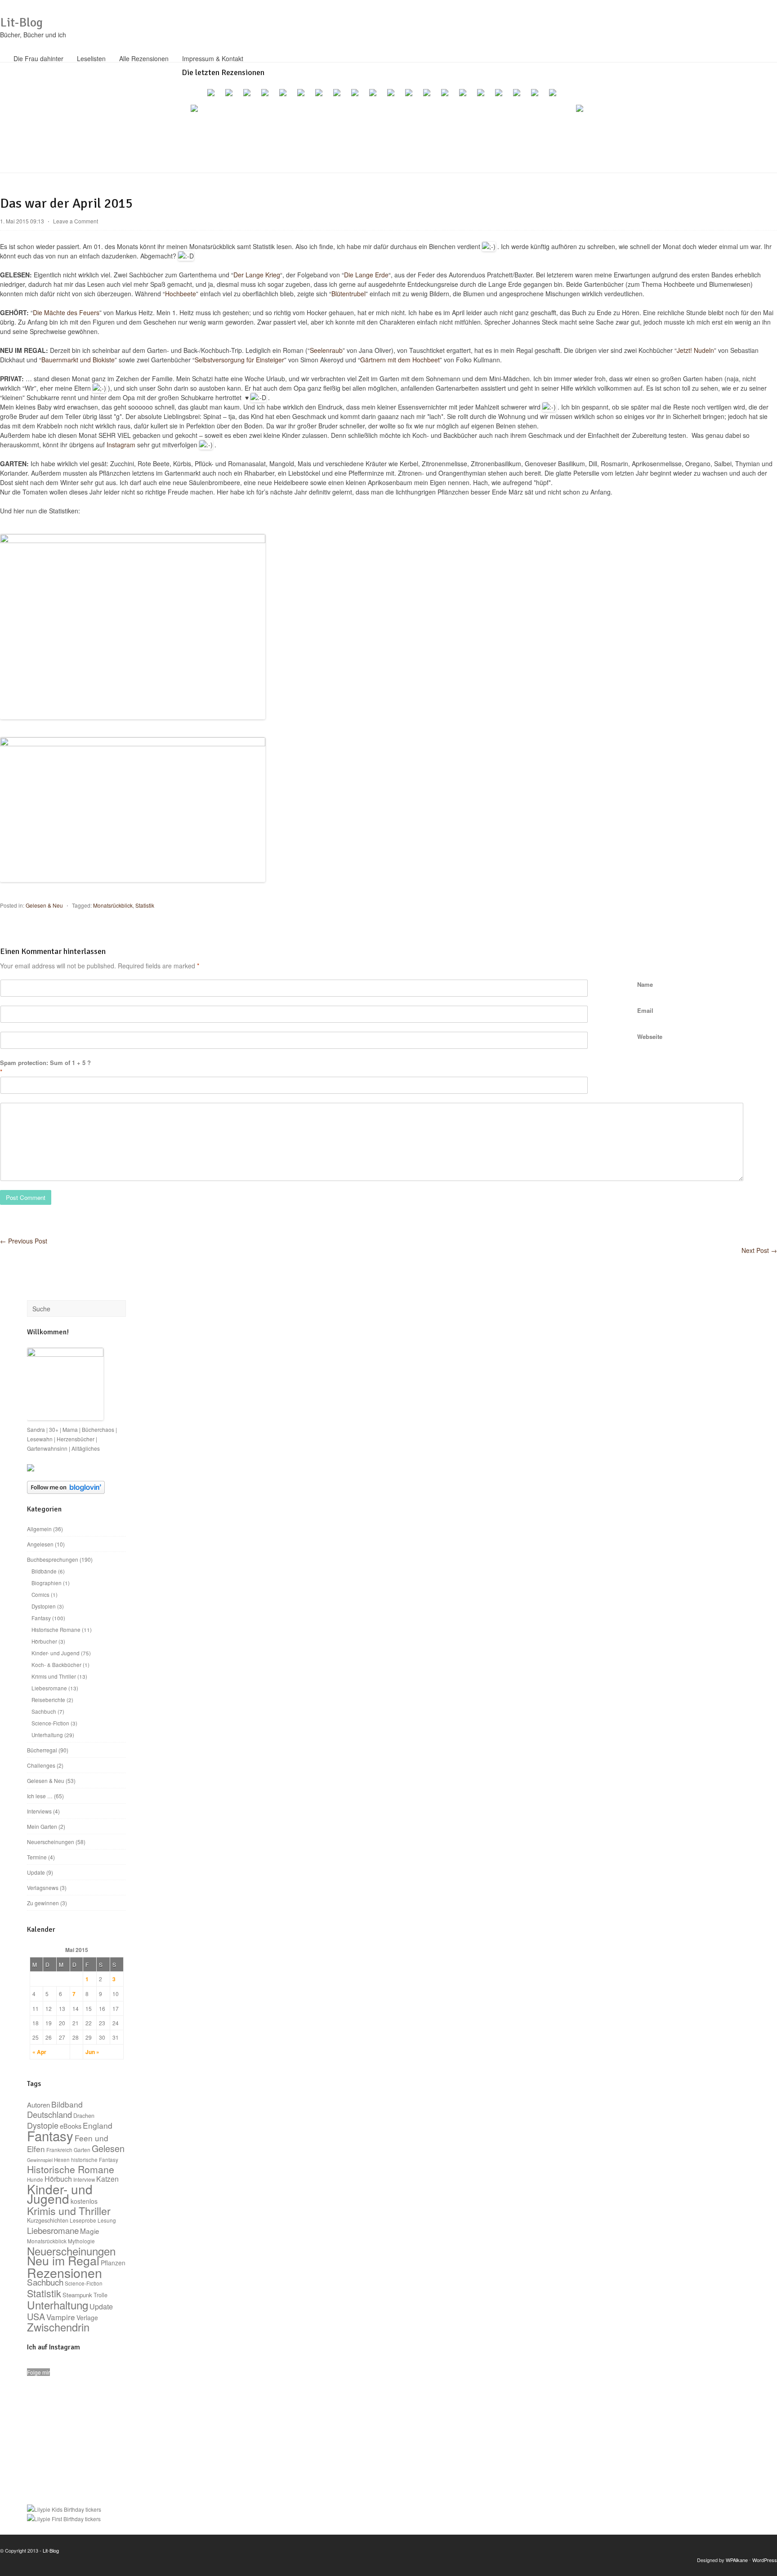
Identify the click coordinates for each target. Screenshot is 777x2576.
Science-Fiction (50, 1723)
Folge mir (38, 2372)
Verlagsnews (43, 1887)
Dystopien (44, 1606)
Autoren (38, 2105)
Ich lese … (40, 1796)
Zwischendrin (58, 2327)
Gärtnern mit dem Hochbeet (400, 360)
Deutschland (49, 2114)
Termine (37, 1857)
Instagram (121, 445)
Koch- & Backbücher (56, 1665)
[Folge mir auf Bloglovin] (66, 1491)
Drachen (84, 2116)
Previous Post (24, 1241)
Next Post (759, 1250)
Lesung (107, 2220)
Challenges (41, 1765)
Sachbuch (44, 1711)
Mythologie (81, 2241)
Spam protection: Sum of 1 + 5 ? (45, 1063)
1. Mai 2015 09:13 (22, 221)
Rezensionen (65, 2272)
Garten (82, 2150)
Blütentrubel (348, 294)
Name (645, 984)
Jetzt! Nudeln (695, 350)
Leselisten (91, 58)
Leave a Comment (76, 221)
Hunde (35, 2179)
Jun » (92, 2052)
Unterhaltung (47, 1735)
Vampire (61, 2317)
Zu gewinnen (43, 1903)
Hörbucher (44, 1641)
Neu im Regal (63, 2260)
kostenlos (84, 2201)
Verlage (87, 2318)
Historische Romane (56, 1629)
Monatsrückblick (113, 905)
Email (645, 1010)
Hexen (62, 2160)
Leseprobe (83, 2220)
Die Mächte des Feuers (66, 312)
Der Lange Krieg (257, 275)
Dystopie (43, 2125)
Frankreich (59, 2150)
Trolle (100, 2295)
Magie (90, 2231)
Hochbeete (181, 294)
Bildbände (44, 1571)
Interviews (39, 1811)
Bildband (67, 2104)
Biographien (47, 1583)
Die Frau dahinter (38, 58)
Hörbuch (58, 2179)
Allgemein (39, 1529)
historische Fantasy (95, 2160)
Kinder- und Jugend (56, 1653)
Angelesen (40, 1544)
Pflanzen (113, 2263)
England (98, 2125)
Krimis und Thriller (54, 1676)
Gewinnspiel (40, 2160)
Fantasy (41, 1618)
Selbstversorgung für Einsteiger (239, 360)
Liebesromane (49, 1688)
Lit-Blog (21, 22)
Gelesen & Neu (44, 905)
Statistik (145, 905)
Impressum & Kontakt (213, 58)
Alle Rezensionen (144, 58)
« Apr (39, 2052)
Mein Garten (42, 1826)
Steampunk (77, 2295)
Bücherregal (42, 1750)
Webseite (650, 1036)
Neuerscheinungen (51, 1842)
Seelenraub (326, 350)
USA (36, 2316)
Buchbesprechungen (53, 1559)
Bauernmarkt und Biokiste (78, 360)
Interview (84, 2179)
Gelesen (108, 2148)
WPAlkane (737, 2560)
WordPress (765, 2560)
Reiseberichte (48, 1700)
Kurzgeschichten (48, 2220)
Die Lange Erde (366, 275)
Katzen (107, 2179)
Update (36, 1872)
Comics (40, 1594)
